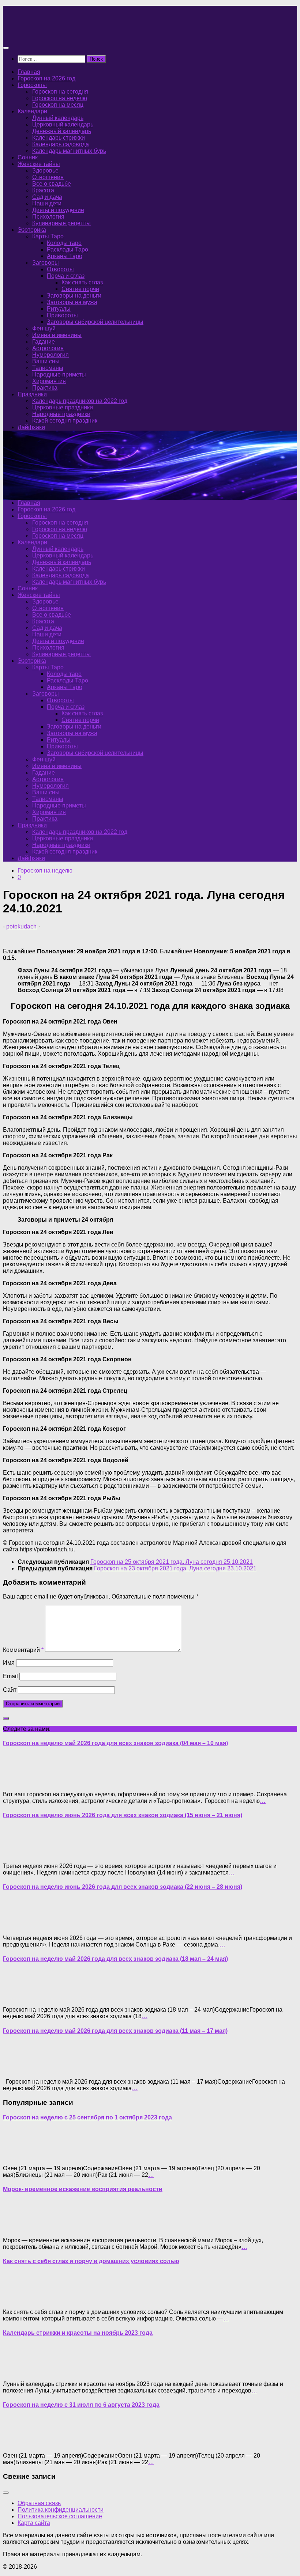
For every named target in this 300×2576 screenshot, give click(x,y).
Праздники (32, 394)
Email (10, 1676)
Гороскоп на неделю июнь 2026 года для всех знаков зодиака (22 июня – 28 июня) (123, 1887)
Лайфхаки (31, 427)
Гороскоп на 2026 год (46, 78)
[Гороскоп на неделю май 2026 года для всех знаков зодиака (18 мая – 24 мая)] (18, 1997)
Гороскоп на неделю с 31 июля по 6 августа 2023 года (81, 2405)
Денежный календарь (62, 131)
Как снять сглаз (82, 282)
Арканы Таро (65, 256)
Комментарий (23, 1650)
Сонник (28, 157)
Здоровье (45, 171)
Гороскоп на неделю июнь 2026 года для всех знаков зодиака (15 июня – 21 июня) (123, 1815)
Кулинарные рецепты (61, 223)
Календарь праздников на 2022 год (80, 401)
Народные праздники (61, 414)
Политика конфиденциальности (61, 2510)
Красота (43, 190)
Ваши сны (46, 361)
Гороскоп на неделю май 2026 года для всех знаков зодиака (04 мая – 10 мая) (115, 1743)
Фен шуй (44, 328)
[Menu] (6, 48)
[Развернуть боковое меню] (6, 1718)
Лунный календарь (58, 118)
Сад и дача (47, 197)
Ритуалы (59, 309)
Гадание (44, 342)
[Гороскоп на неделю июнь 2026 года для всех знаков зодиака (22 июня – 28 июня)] (18, 1926)
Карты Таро (48, 236)
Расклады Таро (67, 249)
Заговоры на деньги (74, 296)
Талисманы (48, 368)
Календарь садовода (61, 144)
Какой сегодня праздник (65, 421)
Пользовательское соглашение (60, 2516)
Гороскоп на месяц (58, 105)
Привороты (62, 315)
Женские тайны (39, 164)
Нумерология (50, 355)
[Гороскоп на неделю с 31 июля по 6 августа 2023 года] (18, 2443)
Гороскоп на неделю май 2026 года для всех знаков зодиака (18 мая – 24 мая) (115, 1959)
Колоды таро (64, 243)
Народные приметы (59, 375)
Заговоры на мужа (72, 302)
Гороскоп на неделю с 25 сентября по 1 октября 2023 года (87, 2117)
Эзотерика (32, 230)
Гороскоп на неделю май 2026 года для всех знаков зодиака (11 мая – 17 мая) (115, 2031)
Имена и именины (57, 335)
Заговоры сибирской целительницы (95, 322)
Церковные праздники (63, 407)
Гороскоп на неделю (60, 98)
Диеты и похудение (58, 210)
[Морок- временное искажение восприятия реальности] (18, 2228)
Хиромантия (49, 381)
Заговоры (46, 263)
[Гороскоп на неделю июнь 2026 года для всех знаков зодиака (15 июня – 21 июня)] (18, 1853)
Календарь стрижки (59, 138)
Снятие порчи (80, 289)
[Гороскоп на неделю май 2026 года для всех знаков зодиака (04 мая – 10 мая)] (18, 1782)
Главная (29, 72)
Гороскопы (32, 85)
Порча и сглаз (66, 276)
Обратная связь (39, 2503)
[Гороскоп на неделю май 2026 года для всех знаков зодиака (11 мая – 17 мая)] (18, 2069)
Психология (48, 217)
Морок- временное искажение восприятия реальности (83, 2189)
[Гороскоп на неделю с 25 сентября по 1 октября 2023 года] (18, 2156)
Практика (45, 388)
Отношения (48, 177)
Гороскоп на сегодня (60, 92)
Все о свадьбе (52, 184)
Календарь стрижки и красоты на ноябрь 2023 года (78, 2333)
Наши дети (47, 203)
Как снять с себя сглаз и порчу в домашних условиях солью (91, 2261)
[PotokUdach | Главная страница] (82, 33)
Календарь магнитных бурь (69, 151)
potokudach (21, 926)
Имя (9, 1663)
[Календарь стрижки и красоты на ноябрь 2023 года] (18, 2371)
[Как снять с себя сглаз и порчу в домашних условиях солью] (18, 2299)
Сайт (10, 1690)
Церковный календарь (63, 124)
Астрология (48, 348)
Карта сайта (34, 2523)
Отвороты (60, 269)
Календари (32, 111)
